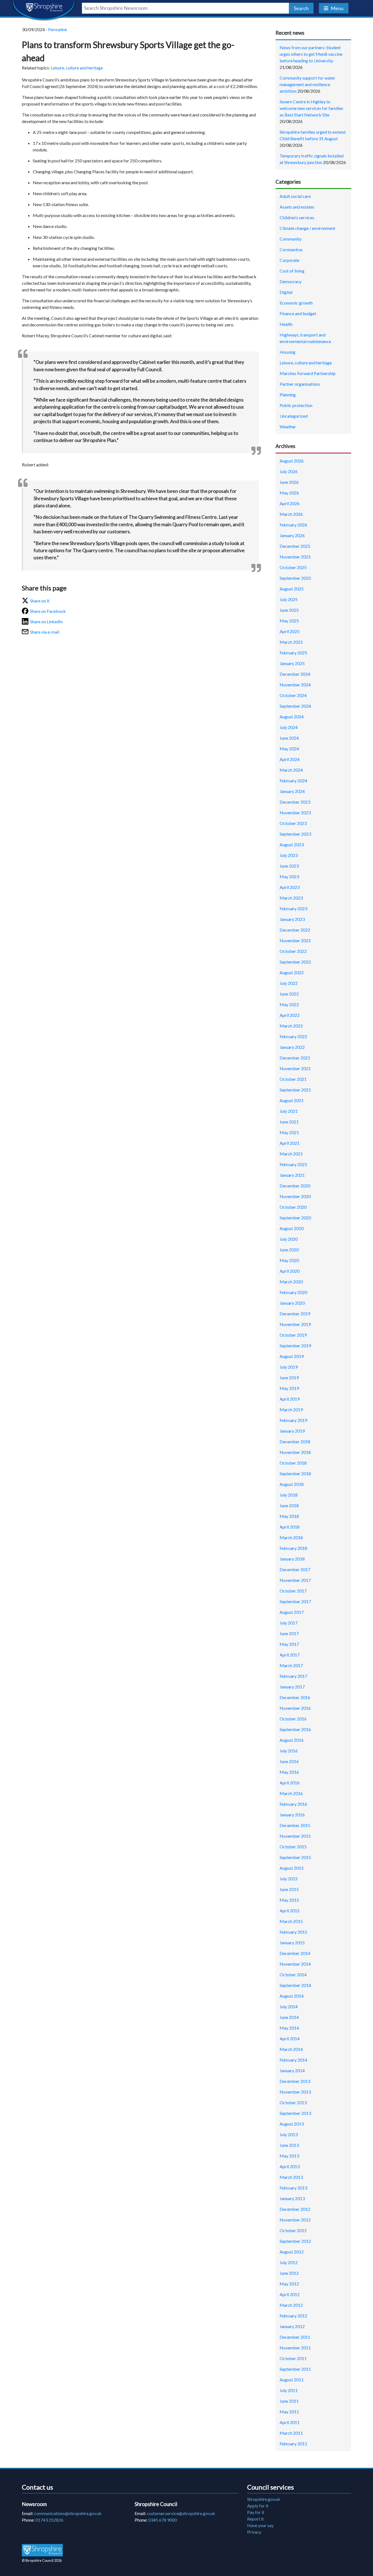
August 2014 (292, 1996)
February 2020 (293, 1292)
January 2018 (292, 1559)
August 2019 (292, 1356)
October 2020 (293, 1207)
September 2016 (295, 1729)
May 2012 (289, 2284)
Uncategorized (294, 416)
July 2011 (289, 2390)
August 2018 (292, 1484)
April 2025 (290, 631)
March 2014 (291, 2049)
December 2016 (295, 1697)
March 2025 (291, 642)
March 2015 (291, 1921)
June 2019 (289, 1378)
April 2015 (290, 1911)
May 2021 (289, 1132)
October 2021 (293, 1079)
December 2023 (295, 802)
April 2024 (290, 759)
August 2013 (292, 2124)
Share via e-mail (45, 632)
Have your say (260, 2525)
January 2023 (292, 919)
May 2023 (289, 876)
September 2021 (295, 1090)
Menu (337, 8)
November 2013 (295, 2092)
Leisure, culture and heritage (77, 68)
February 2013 (293, 2188)
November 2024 (295, 685)
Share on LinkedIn (46, 621)
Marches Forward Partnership (308, 373)
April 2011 (290, 2422)
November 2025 (295, 557)
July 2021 (289, 1111)
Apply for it (258, 2506)
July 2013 (289, 2134)
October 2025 (293, 567)
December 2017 (295, 1569)
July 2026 (289, 471)
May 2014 (289, 2028)
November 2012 (295, 2220)
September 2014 (295, 1985)
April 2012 (290, 2294)
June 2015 (289, 1889)
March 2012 (291, 2305)
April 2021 (290, 1143)
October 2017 (293, 1591)
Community (291, 239)
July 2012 (289, 2262)
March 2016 (291, 1793)
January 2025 (292, 663)
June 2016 (289, 1761)
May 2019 (289, 1388)
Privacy (254, 2532)
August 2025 (292, 589)
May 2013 (289, 2156)
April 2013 (290, 2166)
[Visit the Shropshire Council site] (42, 2550)
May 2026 (289, 493)
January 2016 (292, 1815)
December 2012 (295, 2209)
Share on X (40, 601)
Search (301, 8)
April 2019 (290, 1399)
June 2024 (289, 738)
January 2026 (292, 535)
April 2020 (290, 1271)
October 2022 (293, 951)
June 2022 (289, 994)
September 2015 (295, 1857)
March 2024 (291, 770)
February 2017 (293, 1676)
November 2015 (295, 1836)
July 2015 (289, 1879)
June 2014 (289, 2017)
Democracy (291, 281)
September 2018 (295, 1473)
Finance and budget (298, 313)
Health (286, 324)
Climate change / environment (307, 228)
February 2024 (293, 781)
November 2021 (295, 1068)
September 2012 (295, 2241)
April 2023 (290, 887)
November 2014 (295, 1964)
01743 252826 (49, 2520)
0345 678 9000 (163, 2520)
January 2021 (292, 1175)
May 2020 (289, 1260)
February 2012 (293, 2316)
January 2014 (292, 2070)
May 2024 (289, 749)
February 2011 (293, 2444)
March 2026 (291, 514)
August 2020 (292, 1228)
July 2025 (289, 599)
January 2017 (292, 1687)
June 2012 (289, 2273)
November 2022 (295, 940)
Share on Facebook (48, 611)
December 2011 (295, 2337)
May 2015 (289, 1900)
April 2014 (290, 2038)
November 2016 (295, 1708)
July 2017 (289, 1623)
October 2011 (293, 2358)
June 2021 (289, 1122)
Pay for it (256, 2512)
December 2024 (295, 674)
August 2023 (292, 844)
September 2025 (295, 578)
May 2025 (289, 621)
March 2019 (291, 1410)
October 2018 (293, 1463)
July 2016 (289, 1751)
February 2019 (293, 1420)
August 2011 (292, 2380)
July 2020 (289, 1239)
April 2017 (290, 1655)
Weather (288, 427)
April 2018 (290, 1527)
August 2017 (292, 1612)
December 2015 (295, 1825)
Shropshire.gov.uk (264, 2499)
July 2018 (289, 1495)
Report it (255, 2519)
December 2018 (295, 1441)
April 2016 (290, 1783)
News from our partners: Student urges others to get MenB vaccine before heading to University (311, 54)
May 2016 (289, 1772)
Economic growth (296, 303)
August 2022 (292, 972)
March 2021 (291, 1154)
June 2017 (289, 1633)
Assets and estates (297, 207)
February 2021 (293, 1164)
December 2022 (295, 930)
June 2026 (289, 482)
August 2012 (292, 2252)
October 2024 (293, 695)
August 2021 (292, 1100)
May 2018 (289, 1516)
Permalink (58, 29)
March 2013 (291, 2177)
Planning (288, 395)
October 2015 (293, 1847)
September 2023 (295, 834)
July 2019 (289, 1367)
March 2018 (291, 1537)
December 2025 (295, 546)
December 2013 (295, 2081)
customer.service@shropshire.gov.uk (181, 2513)
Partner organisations (300, 384)
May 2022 (289, 1004)
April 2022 (290, 1015)
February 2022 (293, 1036)
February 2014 (293, 2060)
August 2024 (292, 717)
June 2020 (289, 1250)
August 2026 (292, 461)
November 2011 (295, 2348)
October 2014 (293, 1975)
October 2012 (293, 2230)
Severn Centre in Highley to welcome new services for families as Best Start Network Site (311, 108)
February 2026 (293, 525)
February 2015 (293, 1932)
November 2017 (295, 1580)
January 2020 (292, 1303)
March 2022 (291, 1026)
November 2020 (295, 1196)
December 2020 (295, 1186)
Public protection (296, 405)
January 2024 (292, 791)
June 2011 (289, 2401)
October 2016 (293, 1719)
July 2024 (289, 727)
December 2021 (295, 1058)
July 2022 (289, 983)
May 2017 (289, 1644)
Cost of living (292, 271)
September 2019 (295, 1346)
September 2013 (295, 2113)
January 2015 (292, 1943)
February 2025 (293, 653)
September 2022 (295, 962)
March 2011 (291, 2433)
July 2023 (289, 855)
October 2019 (293, 1335)
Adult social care (295, 196)
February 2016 (293, 1804)
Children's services (297, 217)
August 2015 (292, 1868)
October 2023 (293, 823)
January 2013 (292, 2198)
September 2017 (295, 1601)
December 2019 (295, 1314)
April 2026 (290, 503)
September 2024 (295, 706)
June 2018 (289, 1505)
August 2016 (292, 1740)
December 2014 (295, 1953)
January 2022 (292, 1047)
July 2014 (289, 2006)
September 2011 (295, 2369)
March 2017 (291, 1665)
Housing (288, 352)
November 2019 (295, 1324)
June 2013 (289, 2145)
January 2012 (292, 2326)
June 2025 (289, 610)
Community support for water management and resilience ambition (307, 84)
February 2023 (293, 908)
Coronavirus (291, 249)
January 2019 (292, 1431)
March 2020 (291, 1282)
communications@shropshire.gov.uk (68, 2513)
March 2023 (291, 898)
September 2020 (295, 1218)
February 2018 (293, 1548)
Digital (286, 292)
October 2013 (293, 2102)
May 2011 (289, 2412)
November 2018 (295, 1452)
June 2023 (289, 866)
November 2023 (295, 813)
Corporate (289, 260)
